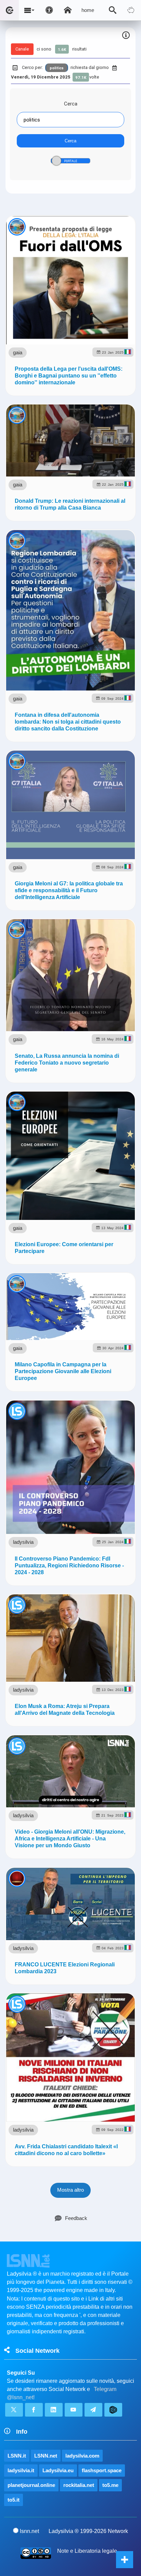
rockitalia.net (79, 2485)
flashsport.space (102, 2470)
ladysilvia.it (21, 2470)
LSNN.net (46, 2456)
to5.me (110, 2485)
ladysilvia (23, 1542)
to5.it (14, 2500)
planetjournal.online (31, 2485)
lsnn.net (29, 2531)
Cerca (71, 104)
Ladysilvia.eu (58, 2470)
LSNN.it (17, 2456)
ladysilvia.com (82, 2456)
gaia (18, 352)
